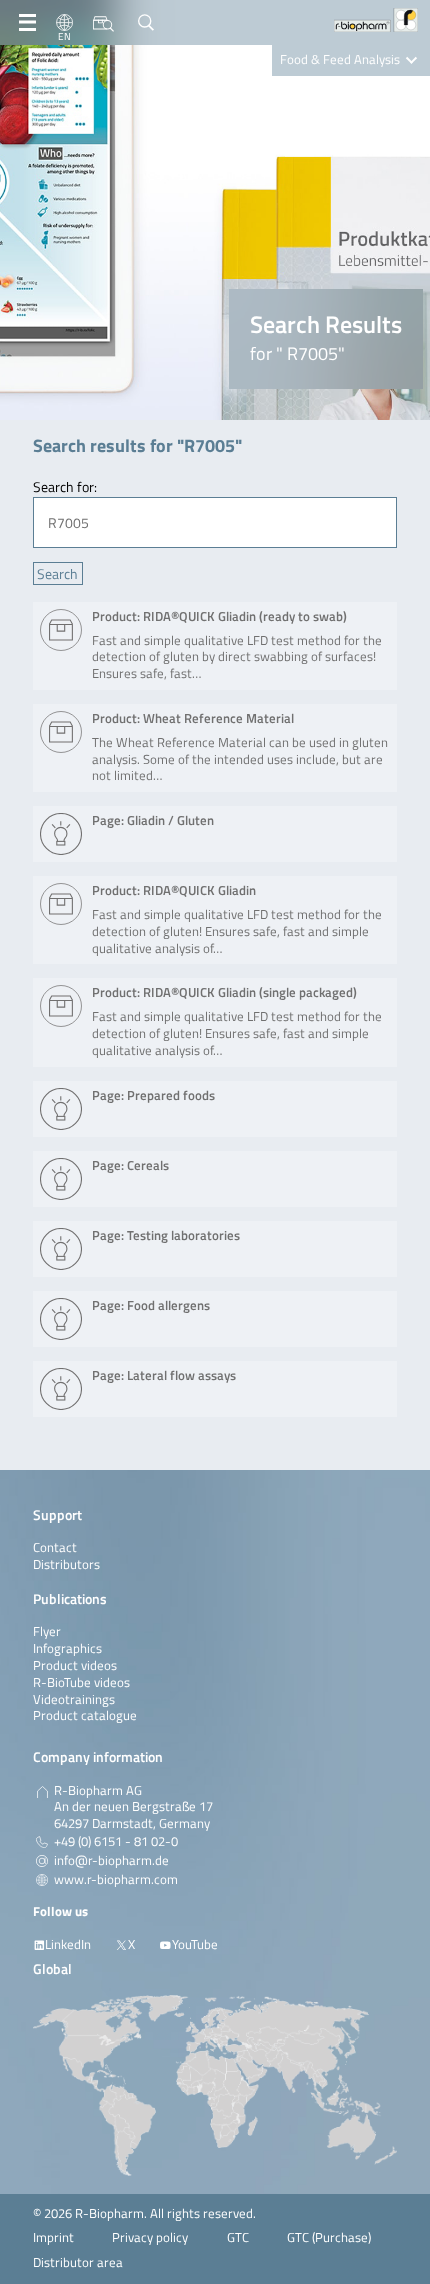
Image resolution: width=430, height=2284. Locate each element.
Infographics (67, 1648)
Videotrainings (74, 1699)
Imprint (53, 2237)
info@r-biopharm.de (111, 1861)
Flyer (47, 1631)
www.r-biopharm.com (116, 1880)
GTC (238, 2237)
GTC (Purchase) (329, 2237)
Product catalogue (85, 1715)
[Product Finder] (103, 23)
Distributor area (78, 2262)
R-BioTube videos (81, 1682)
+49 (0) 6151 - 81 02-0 (116, 1842)
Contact (55, 1547)
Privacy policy (150, 2237)
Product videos (75, 1665)
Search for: (65, 486)
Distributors (66, 1564)
